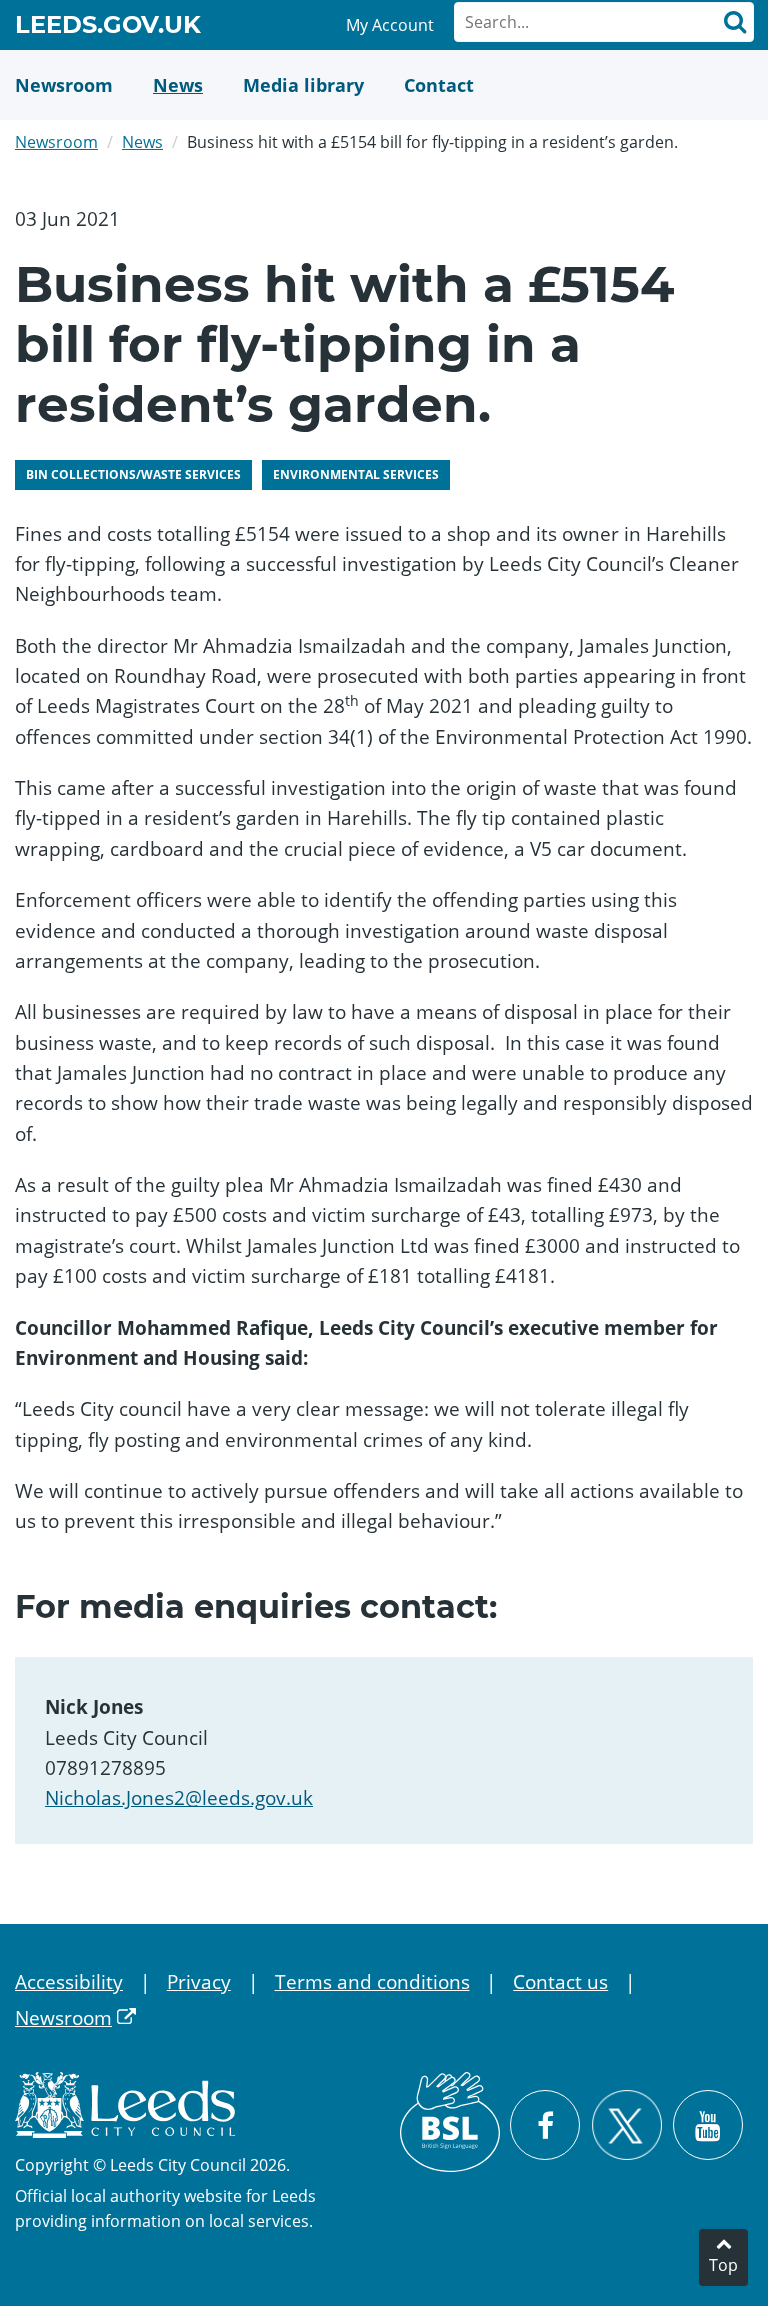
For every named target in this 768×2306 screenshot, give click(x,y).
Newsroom (56, 142)
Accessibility (69, 1982)
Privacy (199, 1982)
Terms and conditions (372, 1982)
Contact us (560, 1982)
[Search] (734, 22)
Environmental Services (356, 474)
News (142, 142)
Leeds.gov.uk (108, 28)
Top (723, 2265)
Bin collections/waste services (133, 474)
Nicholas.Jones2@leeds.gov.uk (179, 1798)
